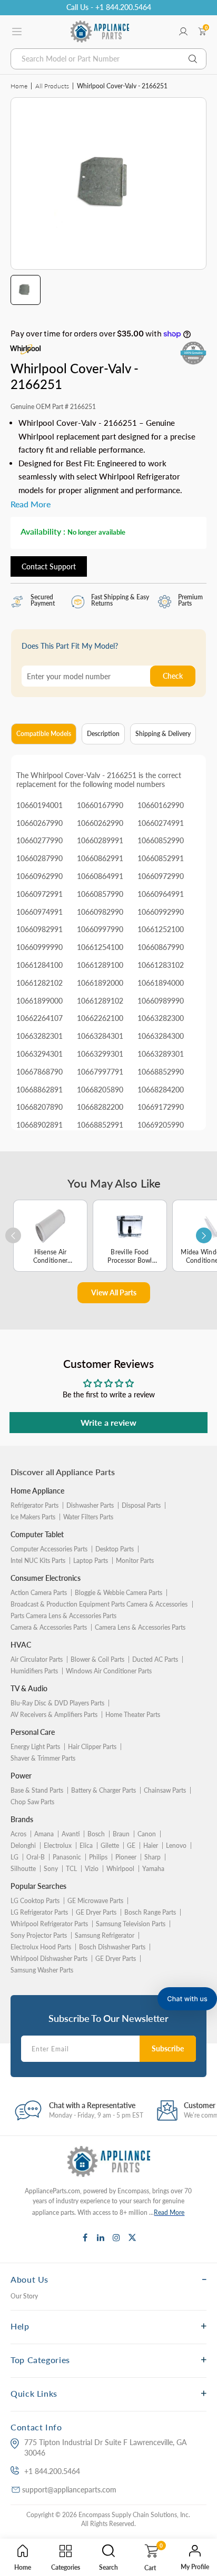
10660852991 (161, 858)
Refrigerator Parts (34, 1505)
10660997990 (100, 929)
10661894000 (161, 983)
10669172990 (161, 1107)
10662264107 (40, 1018)
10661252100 (161, 929)
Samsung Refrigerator (105, 1935)
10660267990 (40, 823)
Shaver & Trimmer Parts (43, 1758)
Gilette (110, 1846)
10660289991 (100, 840)
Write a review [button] (108, 1422)
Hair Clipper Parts (92, 1747)
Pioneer (126, 1857)
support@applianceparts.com (69, 2490)
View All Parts (114, 1292)
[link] (201, 2463)
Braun (121, 1834)
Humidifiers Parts (34, 1671)
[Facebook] (85, 2237)
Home (19, 86)
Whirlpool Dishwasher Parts (49, 1959)
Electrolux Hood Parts (41, 1947)
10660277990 (40, 840)
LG (14, 1857)
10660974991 (40, 912)
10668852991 (100, 1125)
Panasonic (67, 1857)
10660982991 (40, 929)
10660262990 (100, 823)
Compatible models (44, 734)
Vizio (92, 1869)
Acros (18, 1834)
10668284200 (161, 1090)
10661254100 (100, 947)
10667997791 (100, 1072)
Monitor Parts (135, 1561)
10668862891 (40, 1090)
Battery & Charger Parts (103, 1790)
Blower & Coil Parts (97, 1659)
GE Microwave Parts (95, 1901)
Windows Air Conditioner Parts (109, 1671)
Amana (44, 1834)
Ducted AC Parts (155, 1659)
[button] (187, 1999)
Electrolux (58, 1846)
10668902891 (40, 1125)
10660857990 (100, 894)
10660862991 (100, 858)
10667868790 (40, 1072)
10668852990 (161, 1072)
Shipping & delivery (163, 734)
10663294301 (40, 1054)
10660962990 (40, 876)
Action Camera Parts (39, 1593)
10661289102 (100, 1001)
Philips (98, 1857)
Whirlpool (120, 1869)
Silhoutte (23, 1869)
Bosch (96, 1834)
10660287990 (40, 858)
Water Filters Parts (88, 1517)
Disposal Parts (141, 1505)
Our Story (24, 2296)
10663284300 (161, 1036)
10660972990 (161, 876)
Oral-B (36, 1857)
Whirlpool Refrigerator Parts (49, 1924)
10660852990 (161, 840)
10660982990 (100, 912)
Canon (147, 1834)
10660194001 (40, 805)
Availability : (43, 531)
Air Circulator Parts (37, 1659)
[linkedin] (101, 2237)
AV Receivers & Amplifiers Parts (54, 1715)
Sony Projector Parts (39, 1935)
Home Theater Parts (133, 1715)
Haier (151, 1846)
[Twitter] (132, 2237)
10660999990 (40, 947)
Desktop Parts (115, 1549)
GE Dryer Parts (96, 1912)
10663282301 (40, 1036)
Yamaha (153, 1869)
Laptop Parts (91, 1561)
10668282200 (100, 1107)
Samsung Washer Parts (42, 1970)
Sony (51, 1869)
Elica (86, 1846)
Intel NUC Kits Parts (38, 1561)
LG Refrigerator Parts (39, 1912)
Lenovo (176, 1846)
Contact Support (49, 566)
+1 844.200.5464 (52, 2471)
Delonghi (23, 1846)
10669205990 (161, 1125)
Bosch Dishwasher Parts (112, 1947)
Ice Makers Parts (33, 1517)
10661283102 (161, 965)
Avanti (71, 1834)
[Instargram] (116, 2237)
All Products (52, 86)
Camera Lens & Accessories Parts (140, 1627)
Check (173, 676)
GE (131, 1846)
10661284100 (40, 965)
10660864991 (100, 876)
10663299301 (100, 1054)
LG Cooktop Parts (35, 1901)
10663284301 (100, 1036)
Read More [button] (31, 504)
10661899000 (40, 1001)
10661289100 (100, 965)
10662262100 (100, 1018)
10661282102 (40, 983)
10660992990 (161, 912)
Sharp (152, 1857)
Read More (169, 2212)
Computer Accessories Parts (49, 1549)
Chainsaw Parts (165, 1790)
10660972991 (40, 894)
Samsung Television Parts (131, 1924)
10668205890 (100, 1090)
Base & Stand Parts (37, 1790)
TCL (71, 1869)
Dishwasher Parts (90, 1505)
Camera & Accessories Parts (49, 1627)
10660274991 (161, 823)
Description (103, 734)
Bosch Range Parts (150, 1912)
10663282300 (161, 1018)
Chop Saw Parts (32, 1802)
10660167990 (100, 805)
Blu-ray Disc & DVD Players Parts (57, 1703)
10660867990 (161, 947)
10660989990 (161, 1001)
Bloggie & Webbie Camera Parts (119, 1593)
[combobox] (108, 59)
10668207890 (40, 1107)
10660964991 (161, 894)
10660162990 (161, 805)
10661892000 (100, 983)
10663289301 (161, 1054)
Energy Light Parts (35, 1747)
